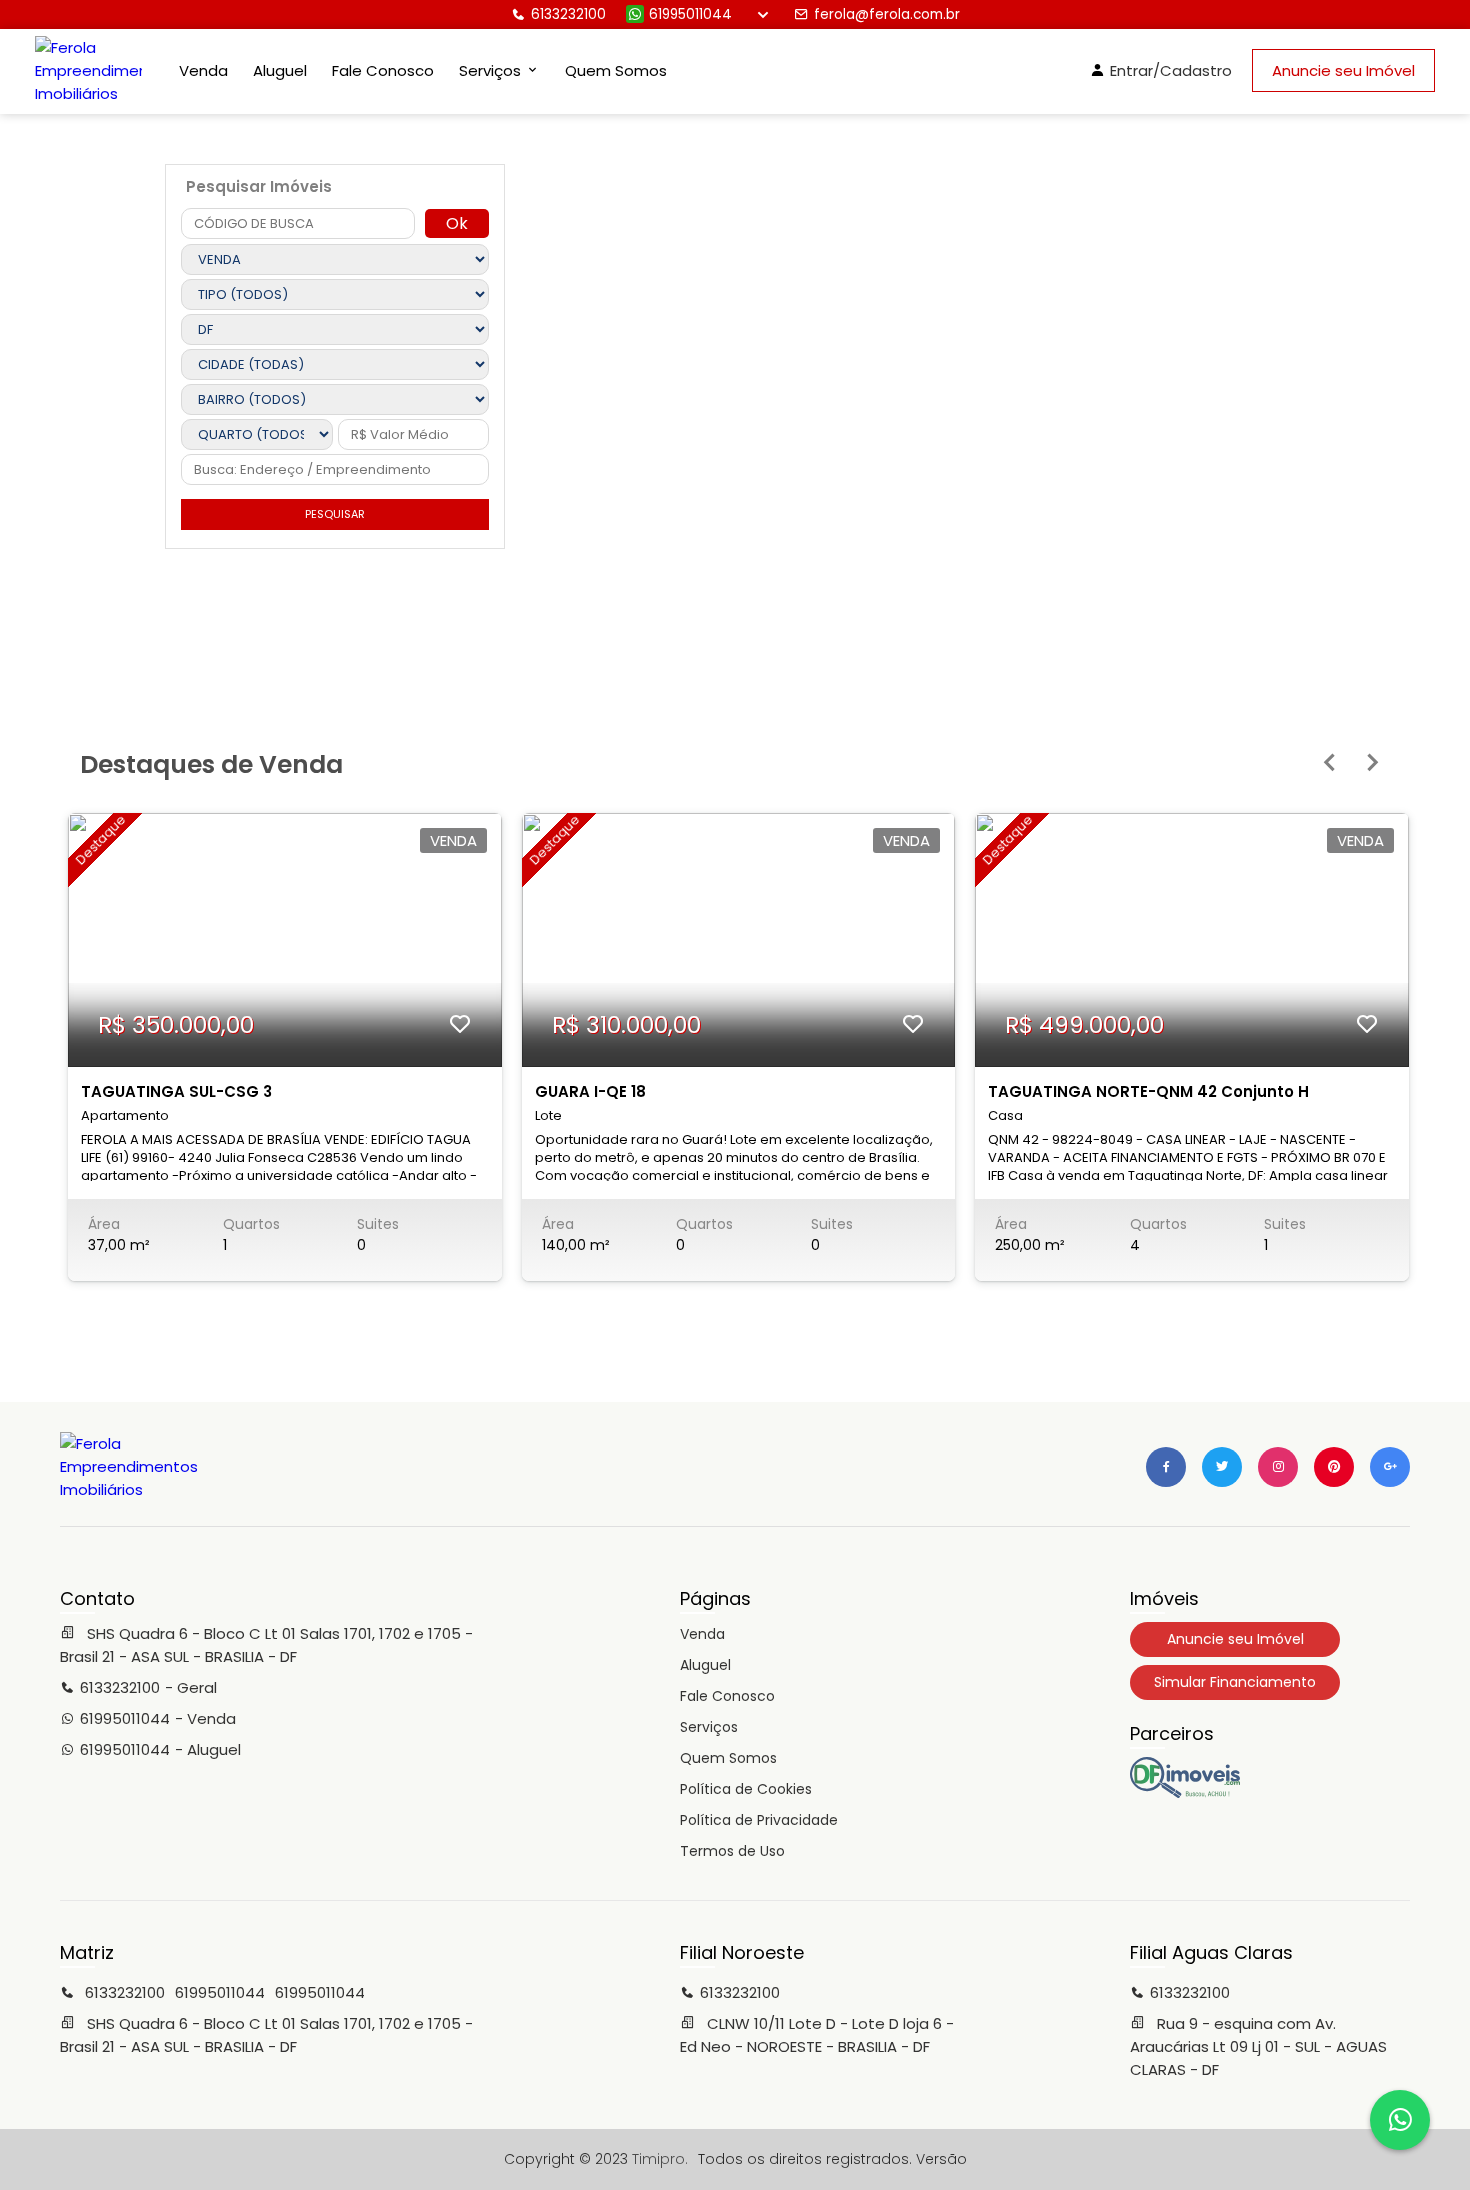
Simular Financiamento (1235, 1682)
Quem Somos (616, 70)
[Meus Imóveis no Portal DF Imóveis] (1185, 1793)
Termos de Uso (732, 1851)
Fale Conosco (383, 70)
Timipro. (660, 2159)
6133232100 (568, 14)
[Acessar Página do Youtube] (1334, 1467)
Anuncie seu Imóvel (1343, 70)
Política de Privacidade (759, 1820)
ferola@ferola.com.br (887, 14)
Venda (203, 70)
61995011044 (690, 14)
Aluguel (280, 70)
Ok (457, 223)
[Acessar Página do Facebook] (1166, 1467)
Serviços (709, 1727)
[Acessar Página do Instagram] (1278, 1467)
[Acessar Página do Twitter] (1222, 1467)
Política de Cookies (746, 1789)
